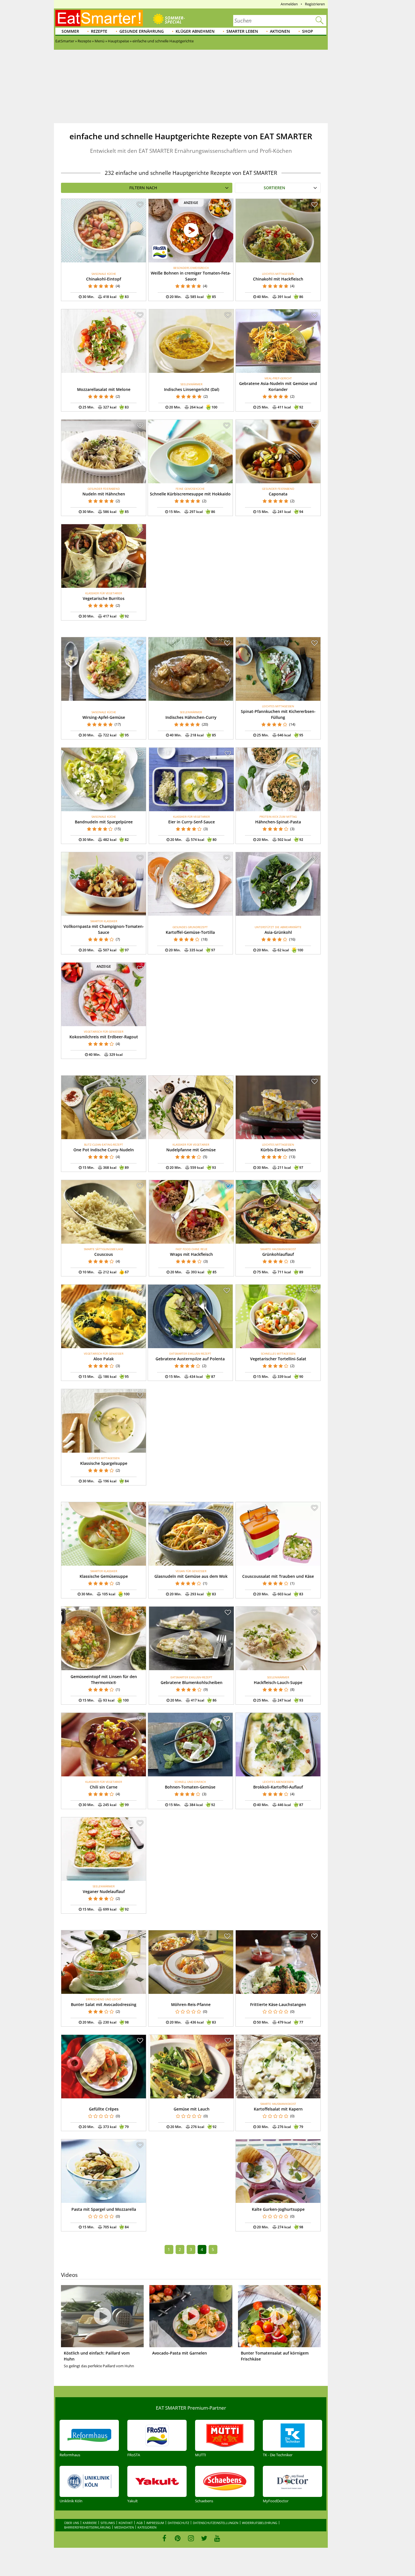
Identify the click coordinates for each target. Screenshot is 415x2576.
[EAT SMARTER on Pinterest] (178, 2538)
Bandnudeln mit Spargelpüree (104, 822)
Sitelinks (108, 2523)
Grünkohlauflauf (278, 1254)
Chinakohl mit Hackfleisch (278, 279)
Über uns (72, 2523)
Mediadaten (124, 2527)
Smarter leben (242, 31)
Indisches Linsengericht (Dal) (192, 389)
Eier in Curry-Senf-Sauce (192, 822)
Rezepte (99, 31)
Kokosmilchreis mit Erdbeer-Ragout (104, 1037)
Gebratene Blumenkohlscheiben (192, 1682)
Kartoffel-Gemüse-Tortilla (190, 932)
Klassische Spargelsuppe (104, 1463)
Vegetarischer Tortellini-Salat (278, 1359)
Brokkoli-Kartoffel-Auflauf (278, 1787)
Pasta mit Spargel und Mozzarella (104, 2209)
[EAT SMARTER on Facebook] (164, 2538)
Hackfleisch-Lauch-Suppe (278, 1682)
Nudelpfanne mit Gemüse (191, 1150)
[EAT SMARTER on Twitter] (204, 2538)
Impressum (155, 2523)
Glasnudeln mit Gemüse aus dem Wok (191, 1576)
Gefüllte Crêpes (104, 2109)
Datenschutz (178, 2523)
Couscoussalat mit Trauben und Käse (278, 1576)
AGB (139, 2523)
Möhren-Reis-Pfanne (191, 2004)
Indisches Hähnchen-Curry (191, 717)
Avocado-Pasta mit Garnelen (180, 2353)
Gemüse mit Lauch (192, 2109)
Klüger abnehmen (195, 31)
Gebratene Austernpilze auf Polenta (190, 1359)
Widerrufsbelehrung (260, 2523)
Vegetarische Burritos (104, 598)
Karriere (90, 2523)
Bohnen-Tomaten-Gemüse (190, 1787)
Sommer (70, 31)
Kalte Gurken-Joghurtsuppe (278, 2209)
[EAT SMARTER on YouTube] (217, 2538)
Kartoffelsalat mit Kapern (278, 2109)
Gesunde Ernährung (142, 31)
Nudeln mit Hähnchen (104, 494)
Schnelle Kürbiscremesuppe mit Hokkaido (190, 494)
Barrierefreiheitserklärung (87, 2527)
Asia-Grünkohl (278, 932)
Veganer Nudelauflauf (104, 1891)
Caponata (278, 494)
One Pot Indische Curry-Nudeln (104, 1150)
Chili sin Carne (104, 1787)
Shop (308, 31)
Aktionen (280, 31)
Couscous (104, 1254)
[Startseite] (99, 18)
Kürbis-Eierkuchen (278, 1150)
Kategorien (147, 2527)
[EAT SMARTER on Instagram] (191, 2538)
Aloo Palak (104, 1359)
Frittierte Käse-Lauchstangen (278, 2004)
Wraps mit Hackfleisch (191, 1254)
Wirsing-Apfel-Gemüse (104, 717)
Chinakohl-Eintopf (104, 279)
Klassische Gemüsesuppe (104, 1576)
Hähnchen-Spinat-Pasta (278, 822)
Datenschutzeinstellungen (216, 2523)
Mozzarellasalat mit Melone (104, 389)
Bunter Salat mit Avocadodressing (104, 2004)
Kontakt (126, 2523)
